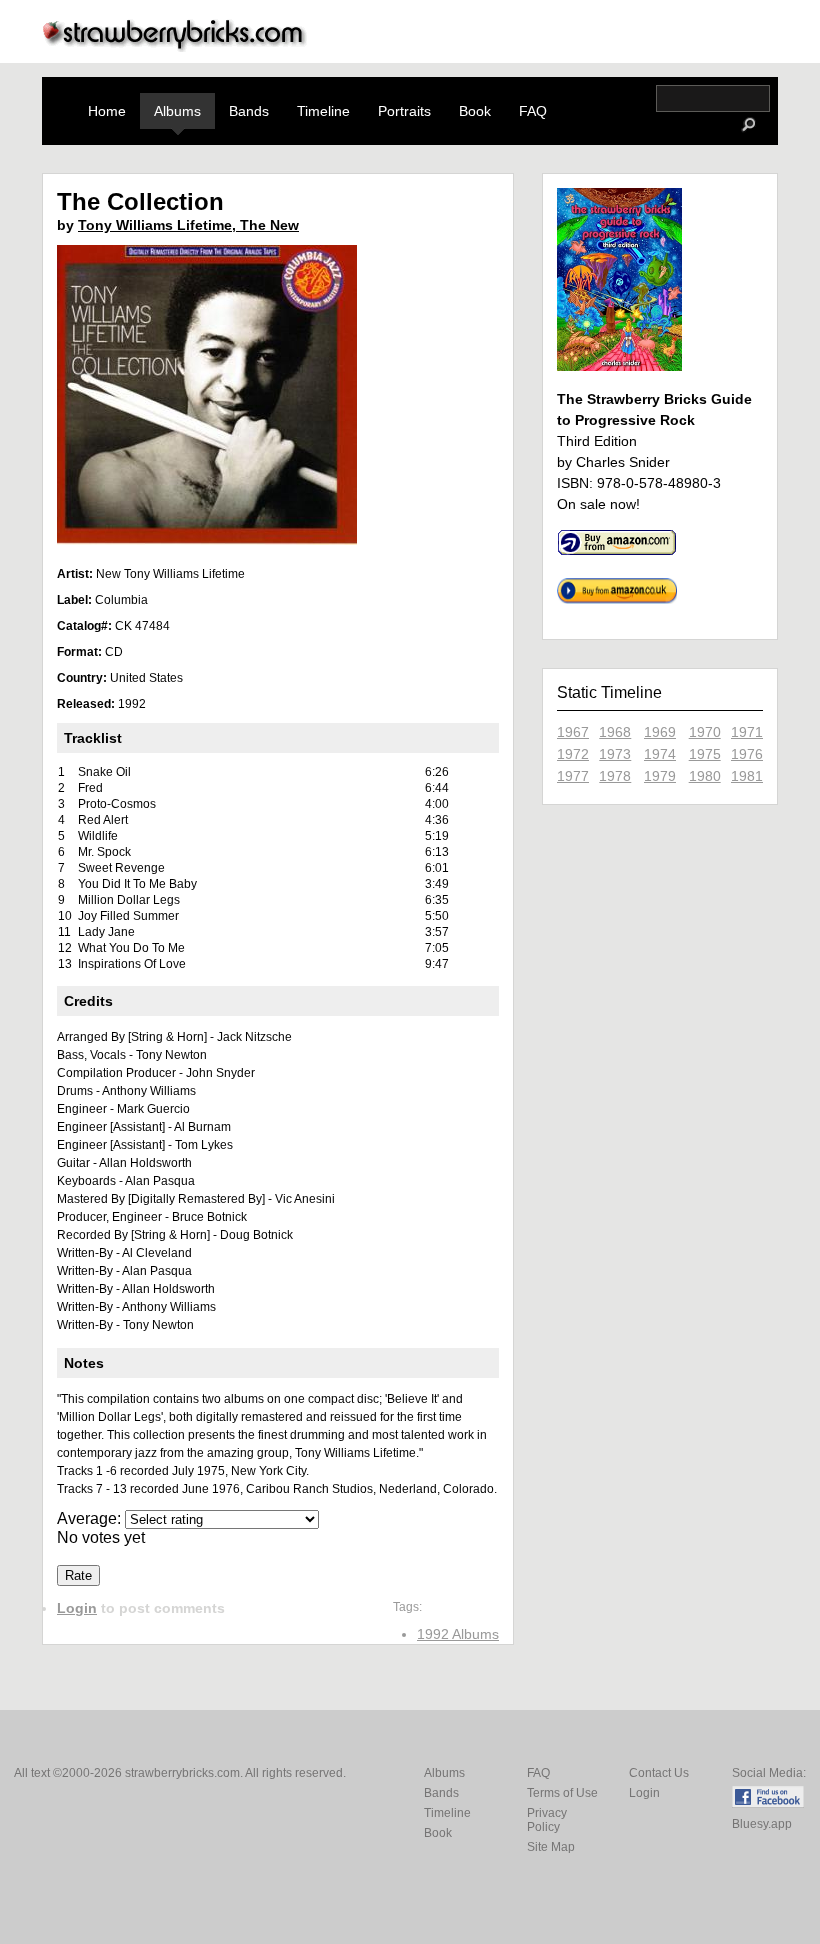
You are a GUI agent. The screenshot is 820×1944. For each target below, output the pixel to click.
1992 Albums (458, 1634)
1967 (573, 732)
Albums (177, 111)
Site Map (551, 1847)
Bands (249, 111)
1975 (705, 754)
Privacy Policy (547, 1820)
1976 (747, 754)
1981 (747, 776)
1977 (573, 776)
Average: (91, 1518)
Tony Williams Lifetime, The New (188, 225)
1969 (660, 732)
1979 (660, 776)
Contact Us (659, 1773)
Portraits (404, 111)
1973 (615, 754)
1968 (615, 732)
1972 (573, 754)
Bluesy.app (762, 1824)
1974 (660, 754)
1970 (705, 732)
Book (475, 111)
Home (107, 111)
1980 (705, 776)
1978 (615, 776)
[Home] (175, 46)
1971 (747, 732)
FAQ (533, 111)
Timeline (323, 111)
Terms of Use (562, 1793)
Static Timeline (609, 692)
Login (77, 1608)
